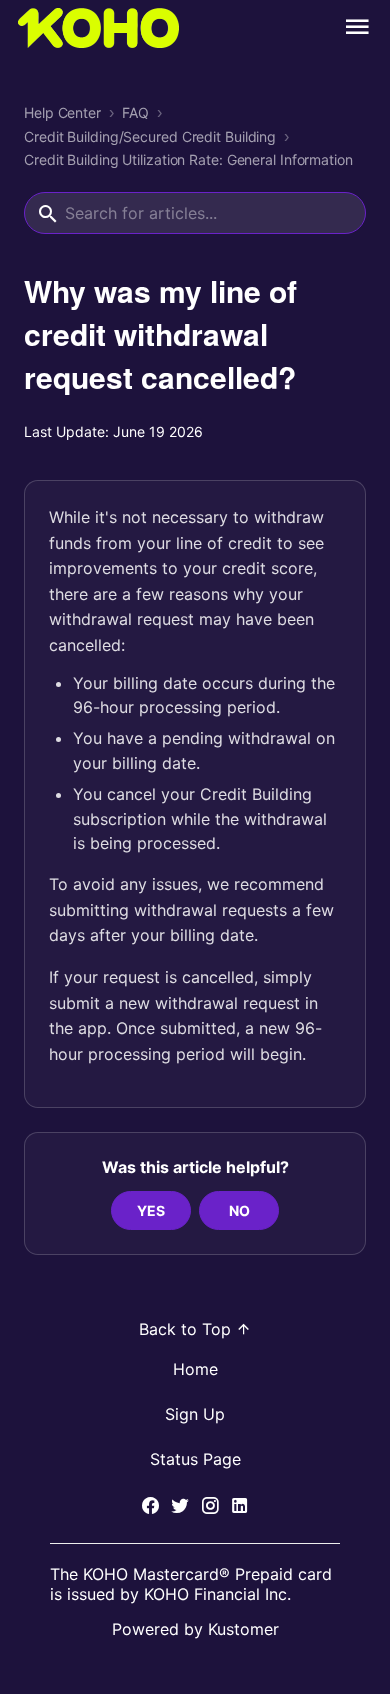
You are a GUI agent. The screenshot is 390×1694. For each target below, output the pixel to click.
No (239, 1210)
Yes (151, 1210)
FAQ (135, 113)
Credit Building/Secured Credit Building (150, 137)
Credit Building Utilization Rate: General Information (188, 160)
